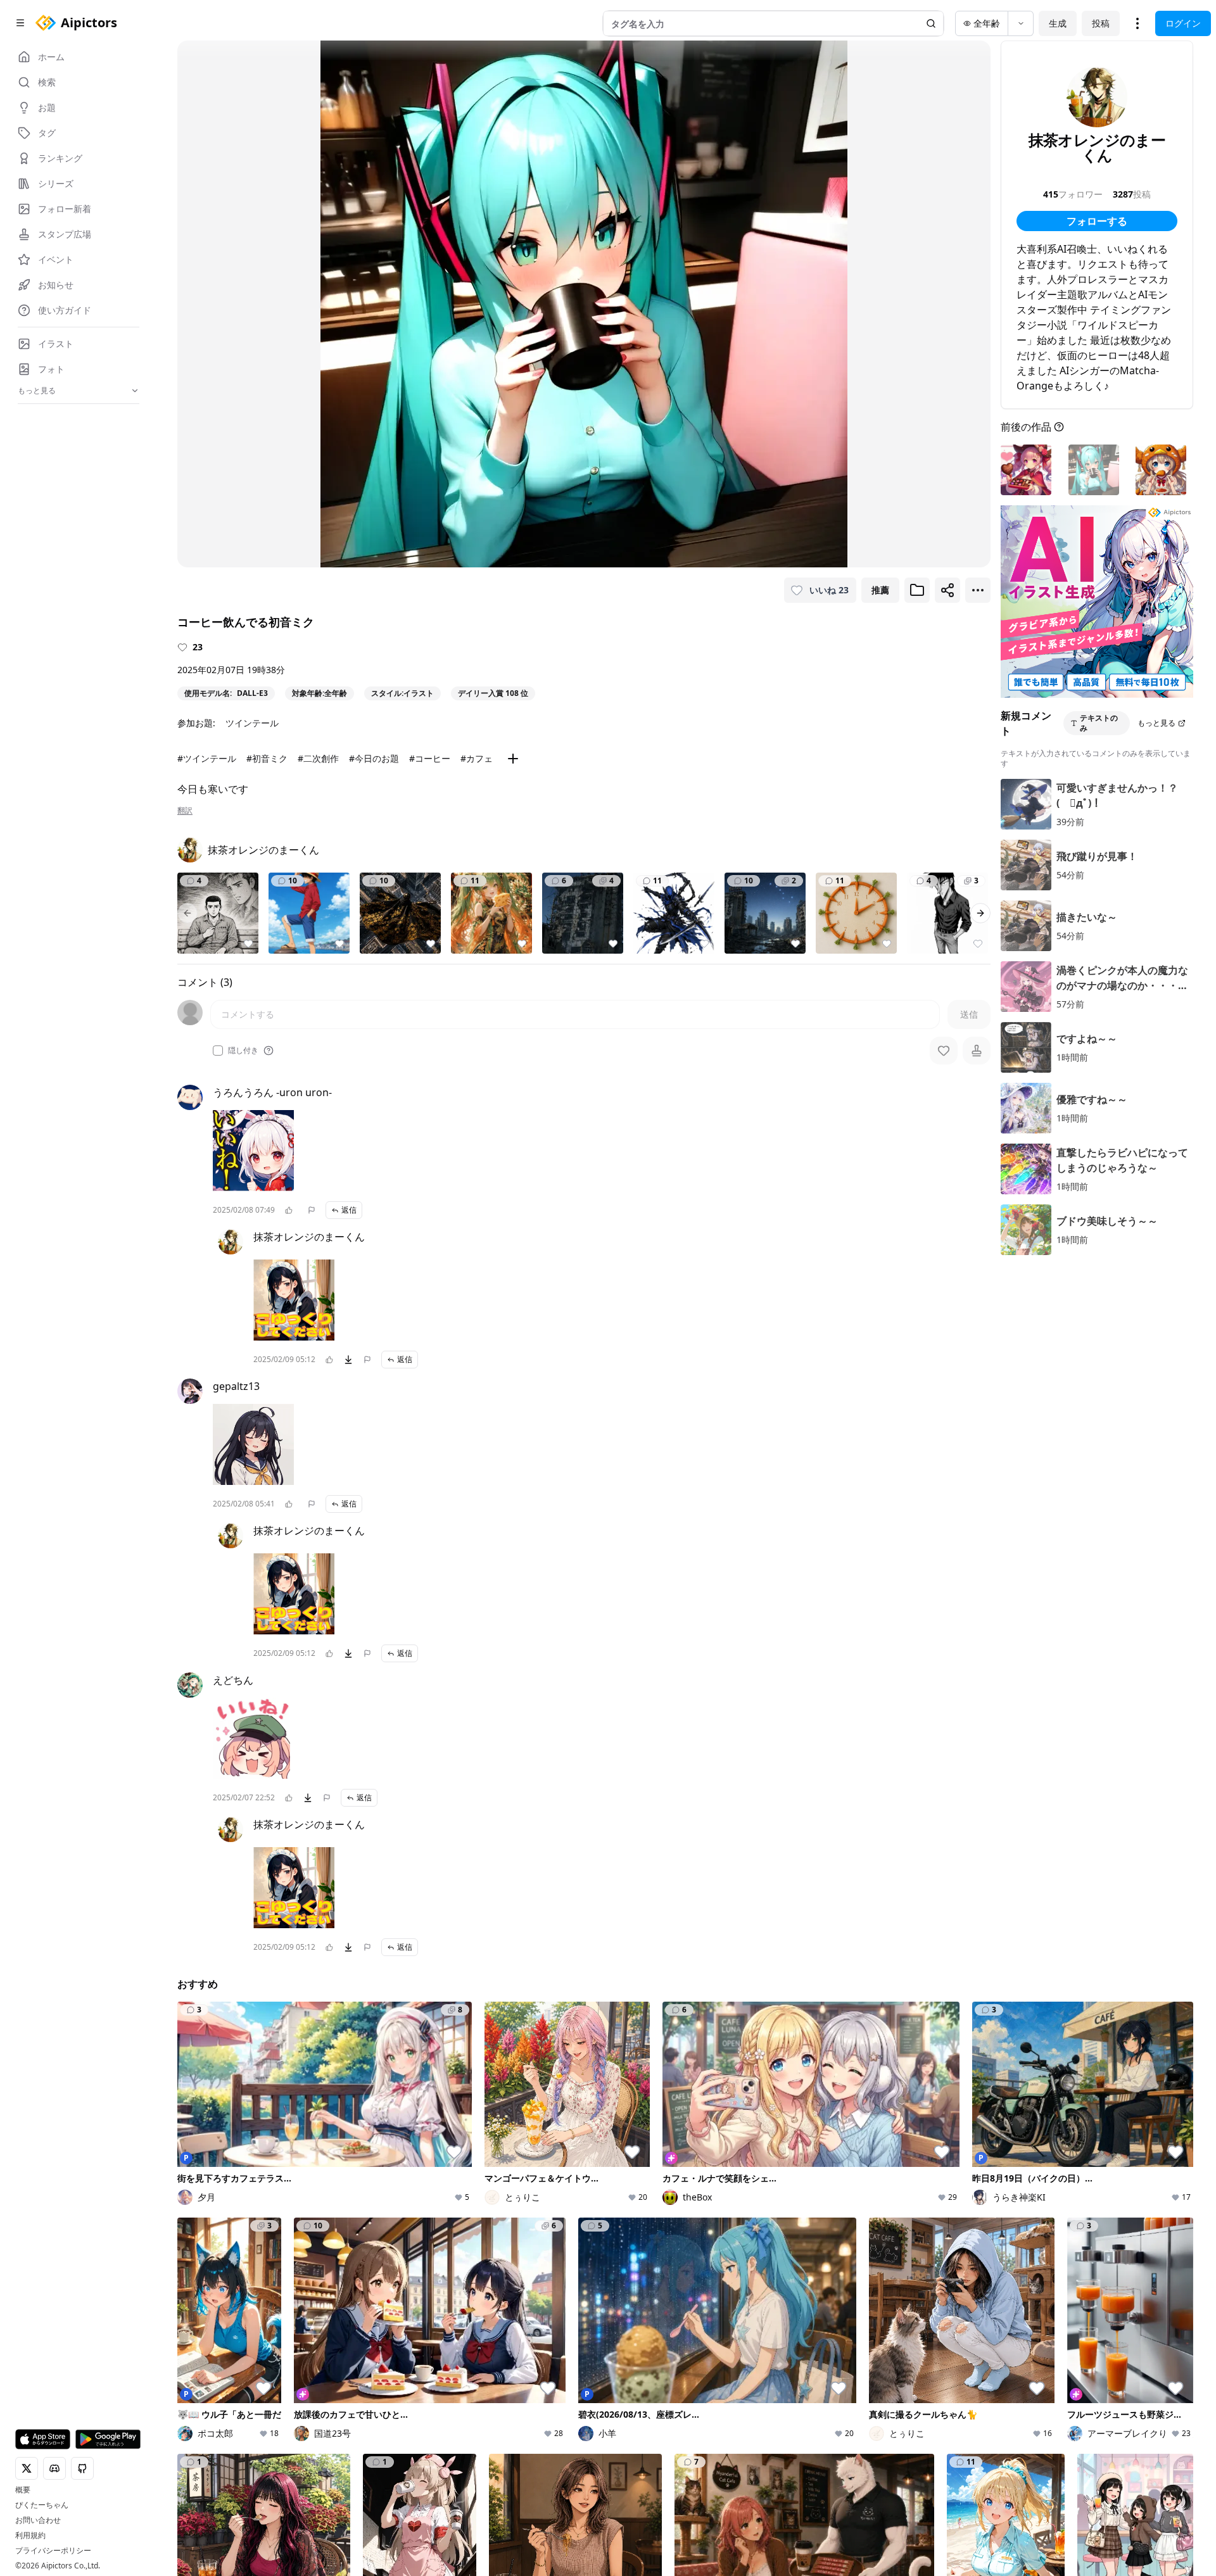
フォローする (1097, 221)
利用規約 (30, 2535)
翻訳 (185, 811)
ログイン (1183, 23)
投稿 (1101, 23)
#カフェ (477, 758)
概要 (23, 2490)
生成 (1058, 23)
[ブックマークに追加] (917, 590)
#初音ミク (267, 758)
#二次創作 (318, 758)
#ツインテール (207, 758)
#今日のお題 (374, 758)
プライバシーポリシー (53, 2551)
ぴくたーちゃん (42, 2505)
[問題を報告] (312, 1210)
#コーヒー (430, 758)
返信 (349, 1210)
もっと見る (1156, 723)
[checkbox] (218, 1051)
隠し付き (243, 1051)
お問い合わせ (38, 2520)
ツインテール (252, 723)
